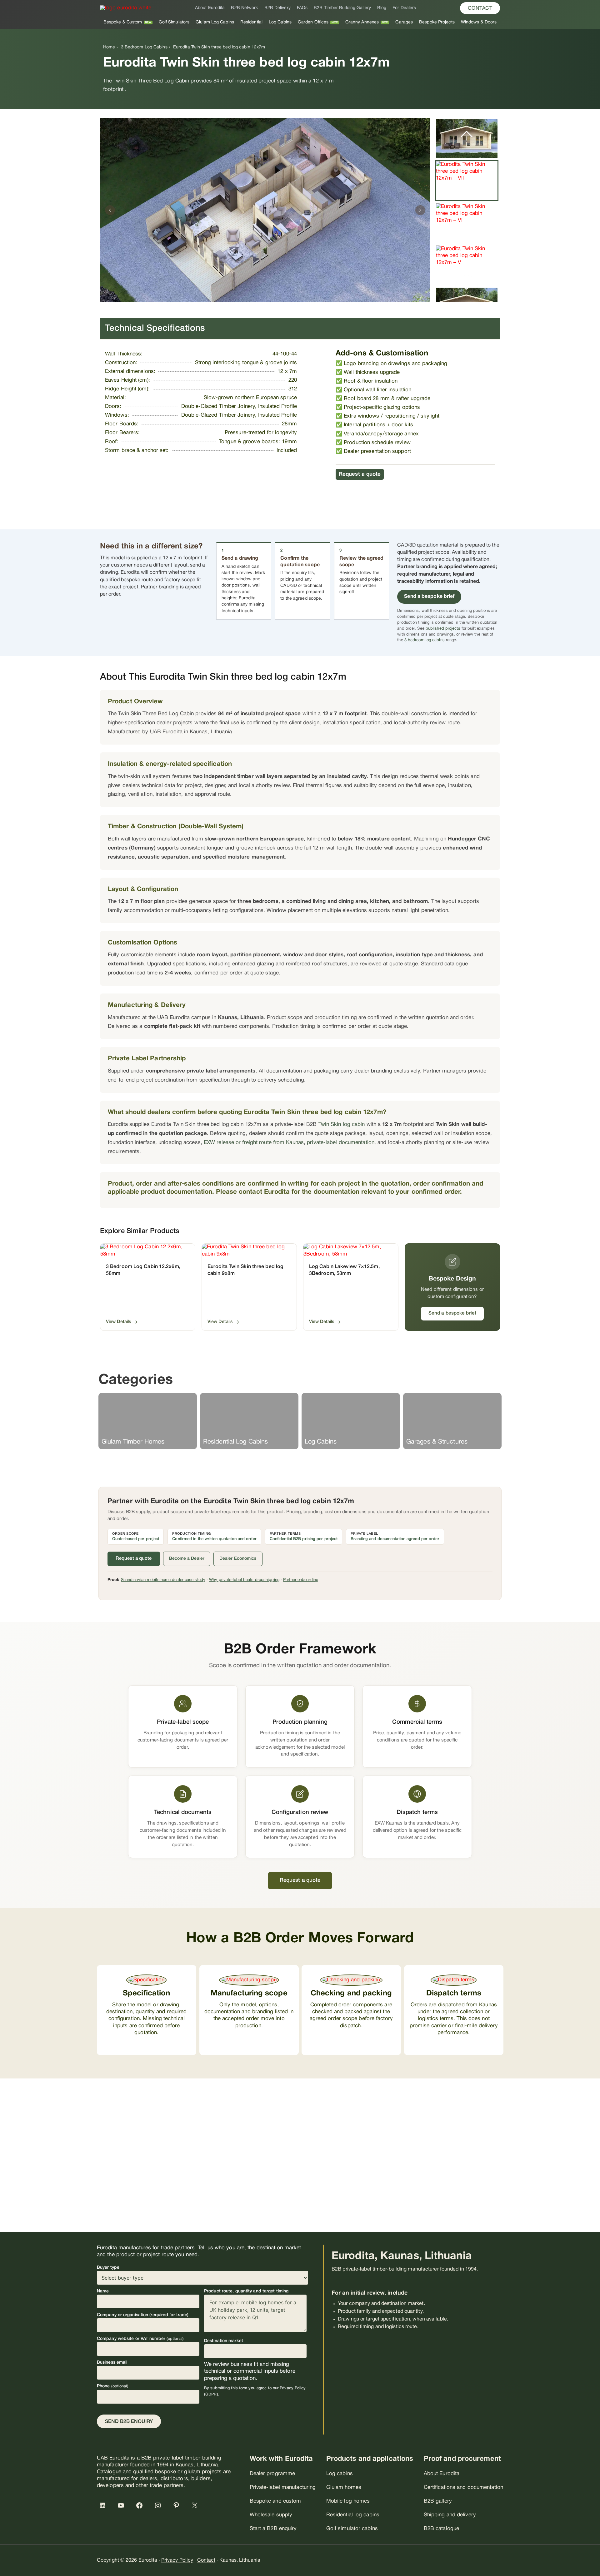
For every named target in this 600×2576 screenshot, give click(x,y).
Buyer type (108, 2268)
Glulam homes (344, 2487)
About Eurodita (210, 8)
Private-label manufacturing (283, 2487)
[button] (480, 8)
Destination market (224, 2341)
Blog (382, 8)
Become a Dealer (187, 1559)
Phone (113, 2386)
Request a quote (360, 474)
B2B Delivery (277, 8)
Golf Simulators (174, 22)
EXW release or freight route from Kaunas (254, 1143)
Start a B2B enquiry (273, 2529)
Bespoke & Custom (123, 22)
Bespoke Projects (437, 22)
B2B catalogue (441, 2529)
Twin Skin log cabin (342, 1125)
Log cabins (340, 2474)
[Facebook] (141, 2505)
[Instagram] (159, 2505)
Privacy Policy (177, 2560)
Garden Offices (313, 22)
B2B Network (244, 8)
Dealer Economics (238, 1559)
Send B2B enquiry (129, 2422)
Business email (112, 2363)
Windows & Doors (479, 22)
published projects (443, 629)
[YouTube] (122, 2505)
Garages (404, 22)
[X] (196, 2505)
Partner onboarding (301, 1580)
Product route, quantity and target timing (246, 2291)
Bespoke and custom (275, 2501)
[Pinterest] (177, 2505)
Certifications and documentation (463, 2487)
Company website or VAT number (140, 2339)
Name (103, 2291)
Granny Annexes (362, 22)
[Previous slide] (110, 210)
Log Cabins (280, 22)
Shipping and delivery (450, 2515)
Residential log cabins (353, 2515)
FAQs (302, 8)
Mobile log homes (348, 2501)
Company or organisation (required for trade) (143, 2315)
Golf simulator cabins (352, 2529)
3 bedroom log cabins (425, 640)
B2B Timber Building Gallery (342, 8)
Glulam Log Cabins (215, 22)
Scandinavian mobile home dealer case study (163, 1580)
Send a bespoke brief (429, 597)
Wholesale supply (271, 2515)
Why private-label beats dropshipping (244, 1580)
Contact (206, 2560)
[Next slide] (420, 210)
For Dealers (404, 8)
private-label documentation (341, 1143)
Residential (251, 22)
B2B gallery (438, 2501)
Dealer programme (272, 2474)
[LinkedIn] (104, 2505)
